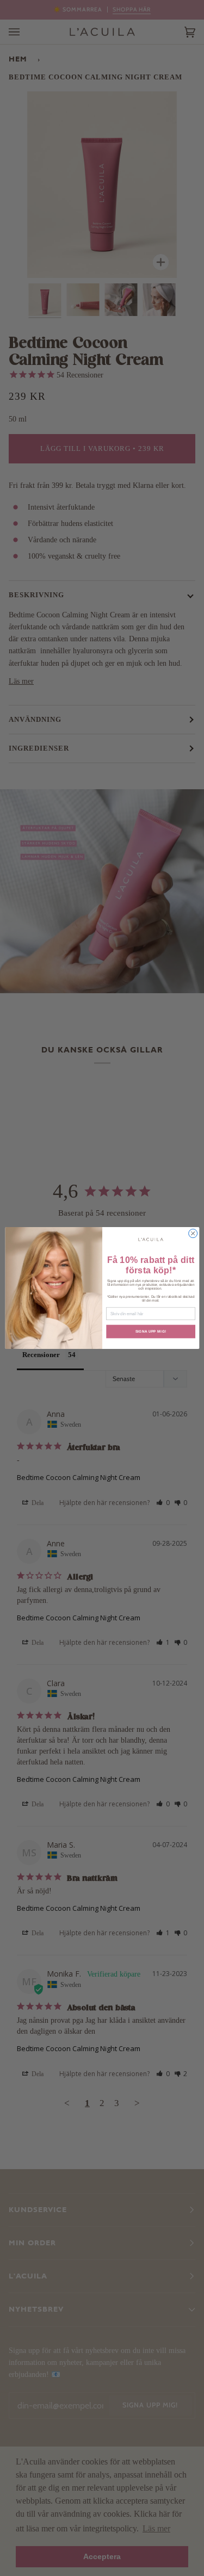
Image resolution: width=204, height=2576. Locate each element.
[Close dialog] (193, 1234)
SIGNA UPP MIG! (150, 1331)
